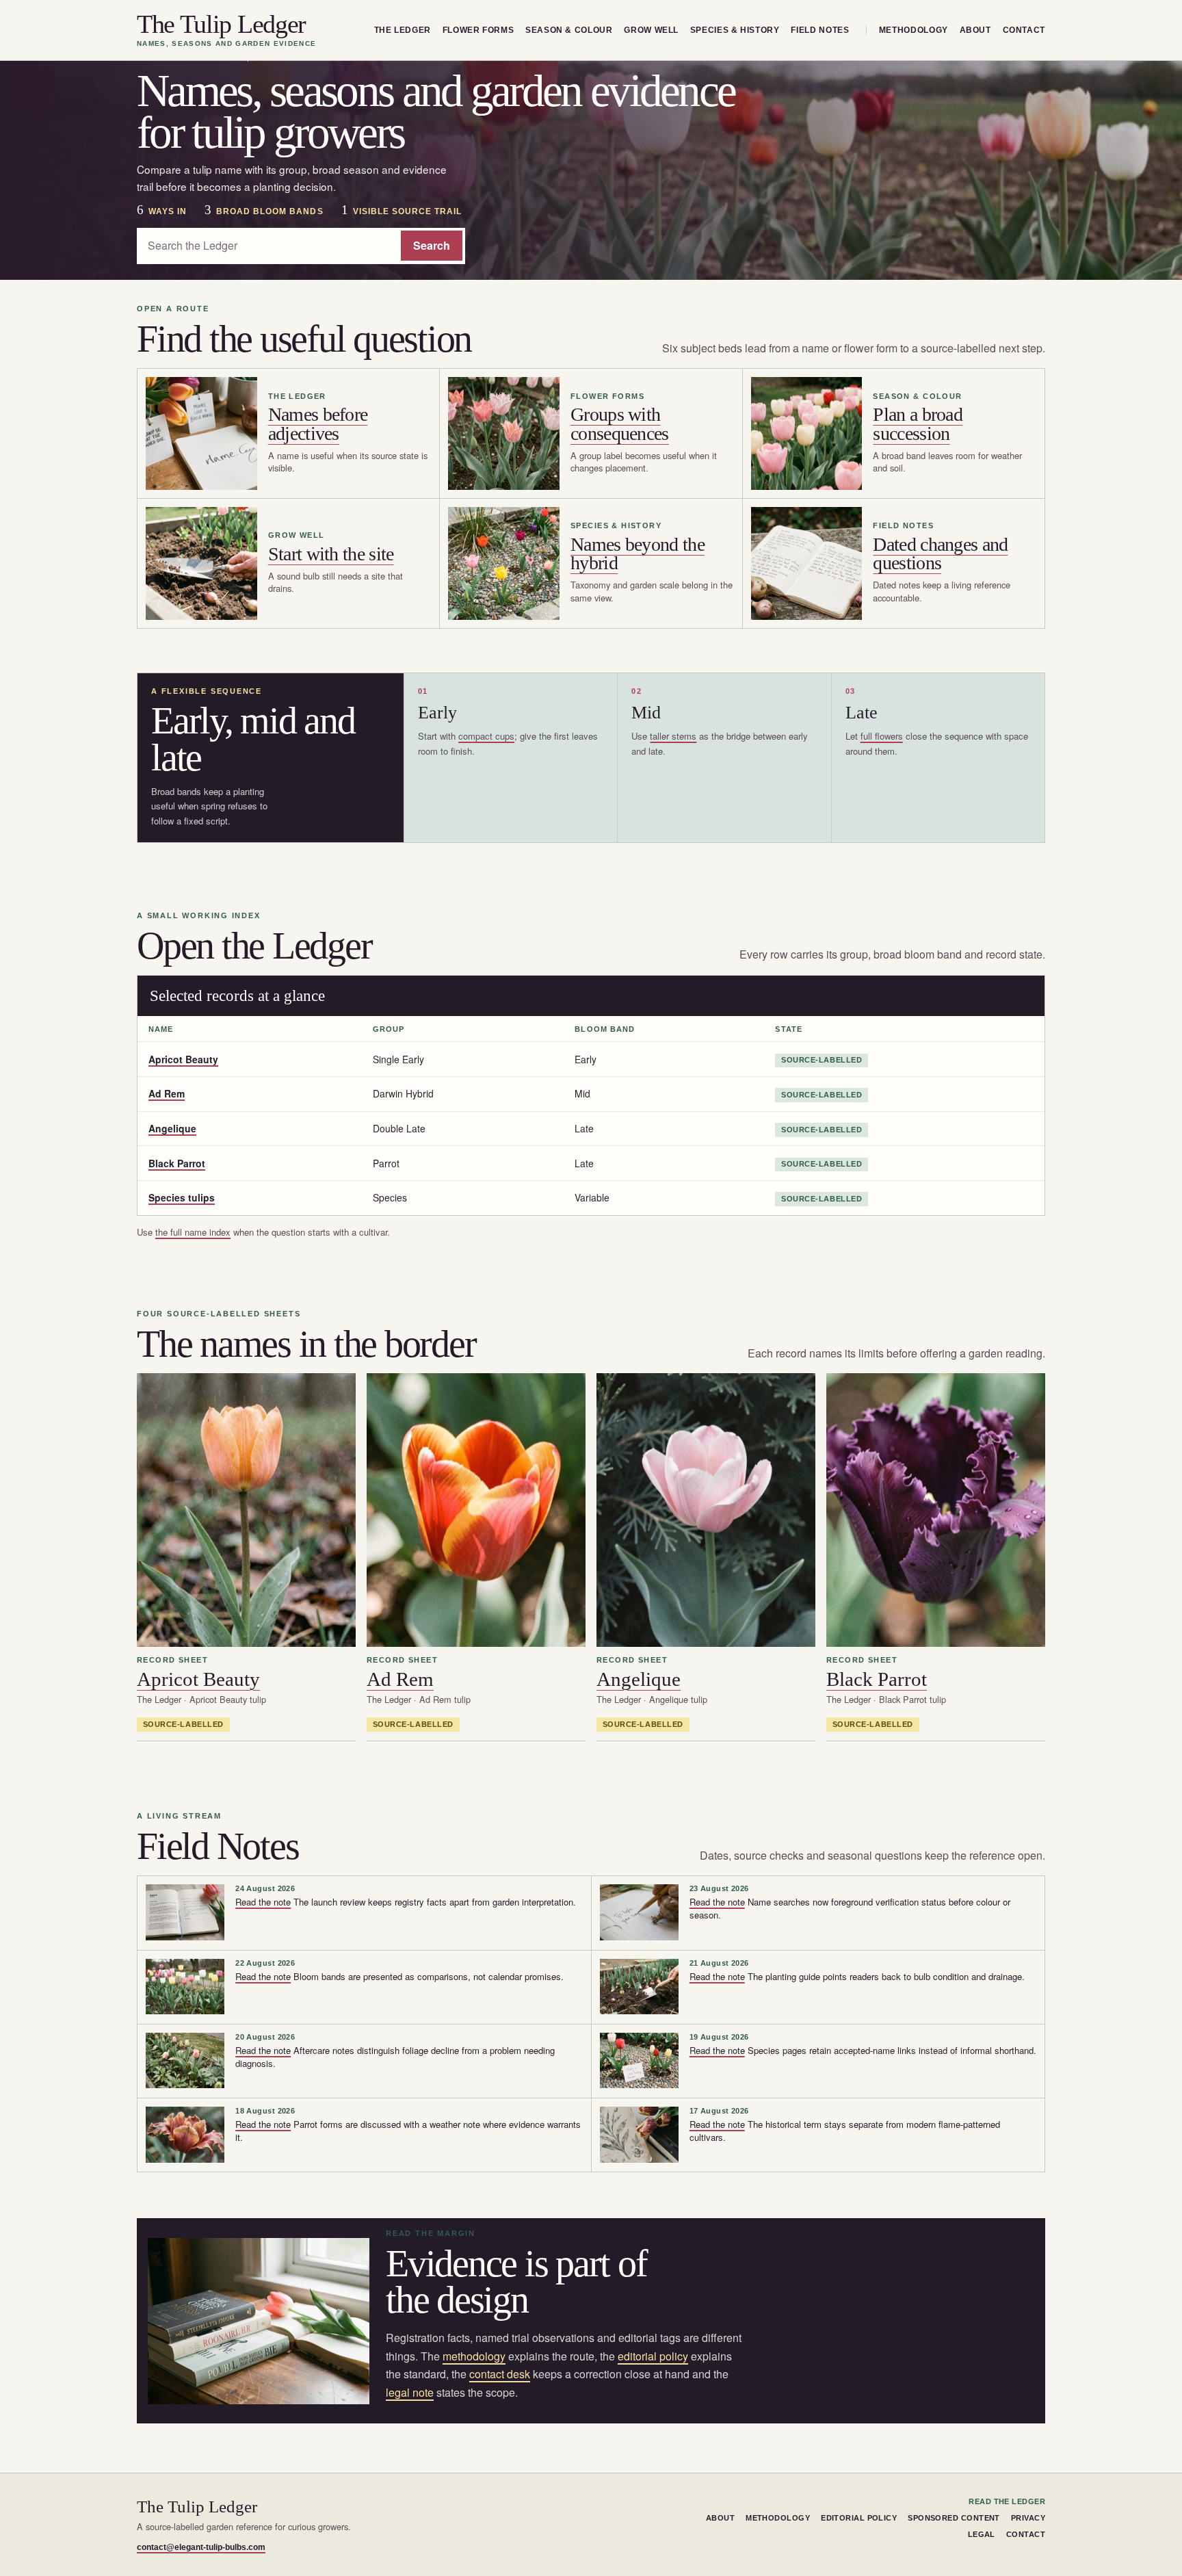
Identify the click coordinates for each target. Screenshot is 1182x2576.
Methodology (914, 30)
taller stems (673, 736)
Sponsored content (954, 2518)
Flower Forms (478, 30)
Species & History (735, 30)
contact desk (500, 2374)
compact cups (486, 736)
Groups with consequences (620, 424)
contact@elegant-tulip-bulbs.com (201, 2547)
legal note (410, 2392)
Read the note (263, 1902)
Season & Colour (569, 30)
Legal (982, 2534)
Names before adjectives (318, 424)
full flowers (882, 736)
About (975, 30)
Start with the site (331, 554)
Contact (1024, 30)
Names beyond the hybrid (638, 554)
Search (432, 245)
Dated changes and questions (940, 554)
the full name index (193, 1232)
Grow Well (651, 30)
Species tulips (182, 1197)
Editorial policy (859, 2518)
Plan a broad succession (918, 424)
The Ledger (403, 30)
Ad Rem (167, 1093)
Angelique (172, 1128)
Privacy (1028, 2518)
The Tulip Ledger (226, 30)
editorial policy (653, 2356)
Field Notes (820, 30)
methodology (474, 2356)
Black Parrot (177, 1163)
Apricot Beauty (183, 1059)
